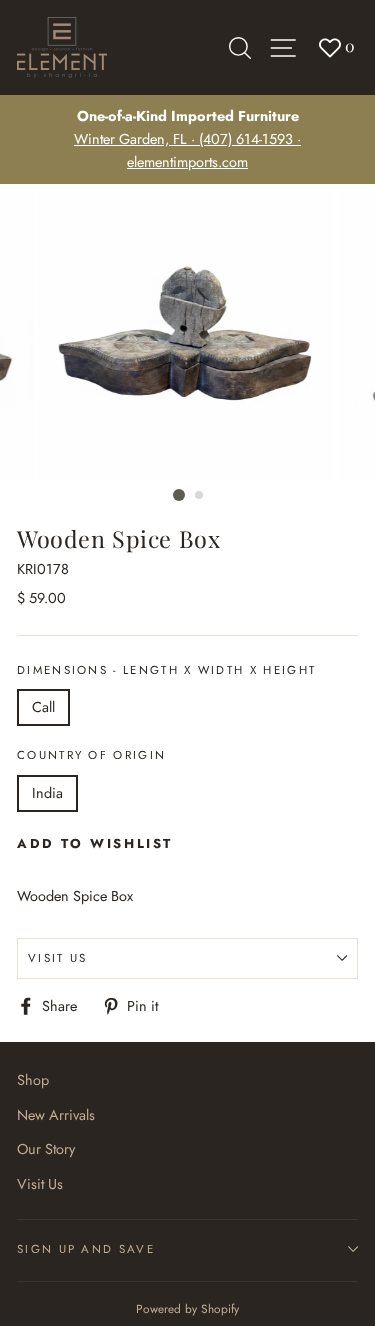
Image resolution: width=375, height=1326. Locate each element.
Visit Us (58, 958)
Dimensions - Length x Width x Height (166, 670)
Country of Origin (91, 755)
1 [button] (179, 495)
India (47, 793)
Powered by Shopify (187, 1308)
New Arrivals (56, 1115)
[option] (187, 139)
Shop (33, 1080)
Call (43, 707)
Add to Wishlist (95, 843)
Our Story (46, 1149)
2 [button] (200, 496)
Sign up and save (86, 1249)
